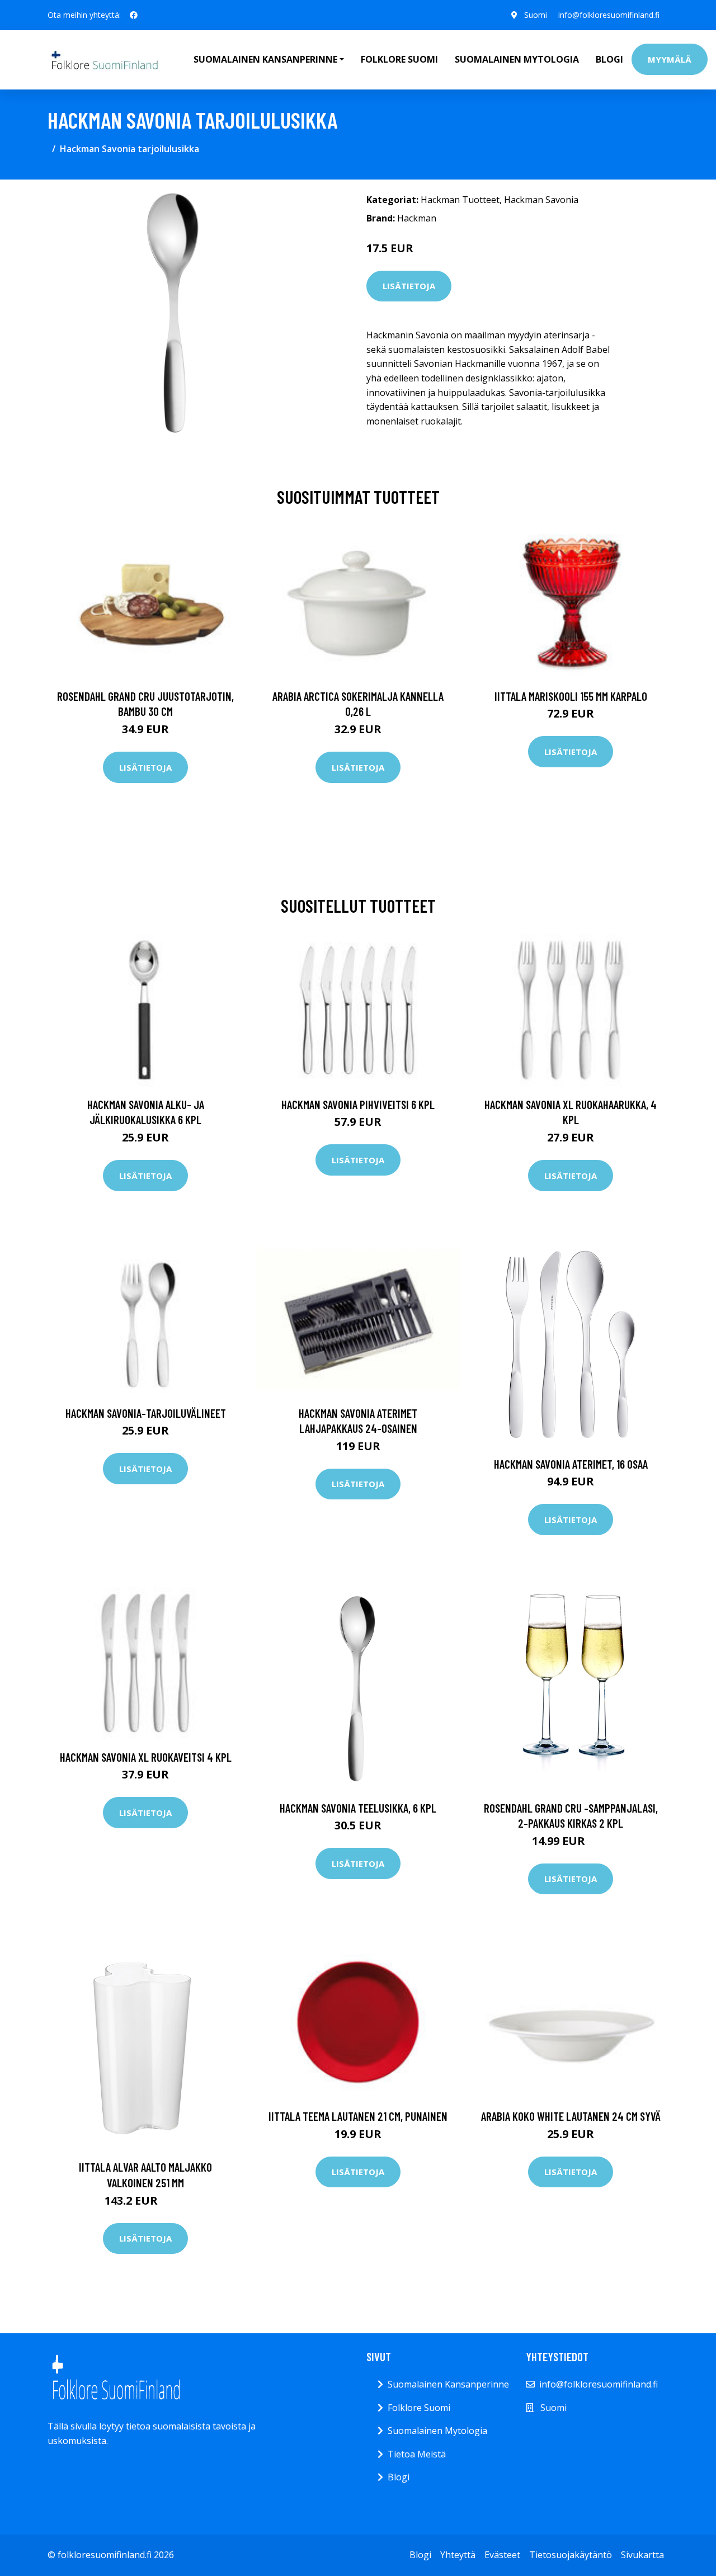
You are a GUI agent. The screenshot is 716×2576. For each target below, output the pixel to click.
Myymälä (670, 59)
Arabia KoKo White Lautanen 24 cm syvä (571, 2116)
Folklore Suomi (399, 59)
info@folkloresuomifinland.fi (609, 15)
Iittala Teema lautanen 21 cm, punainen (358, 2116)
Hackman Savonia (541, 200)
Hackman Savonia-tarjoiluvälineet (146, 1413)
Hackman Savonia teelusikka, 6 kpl (358, 1808)
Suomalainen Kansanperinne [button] (265, 59)
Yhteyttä (458, 2555)
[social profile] (134, 15)
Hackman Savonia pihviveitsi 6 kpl (358, 1104)
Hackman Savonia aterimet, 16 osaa (571, 1464)
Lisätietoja (409, 286)
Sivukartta (642, 2555)
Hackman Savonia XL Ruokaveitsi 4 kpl (146, 1757)
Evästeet (502, 2555)
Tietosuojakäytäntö (571, 2555)
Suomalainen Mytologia (517, 59)
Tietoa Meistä (417, 2454)
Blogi (609, 59)
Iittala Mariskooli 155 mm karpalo (571, 696)
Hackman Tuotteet (460, 200)
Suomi (536, 15)
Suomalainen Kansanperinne (448, 2384)
